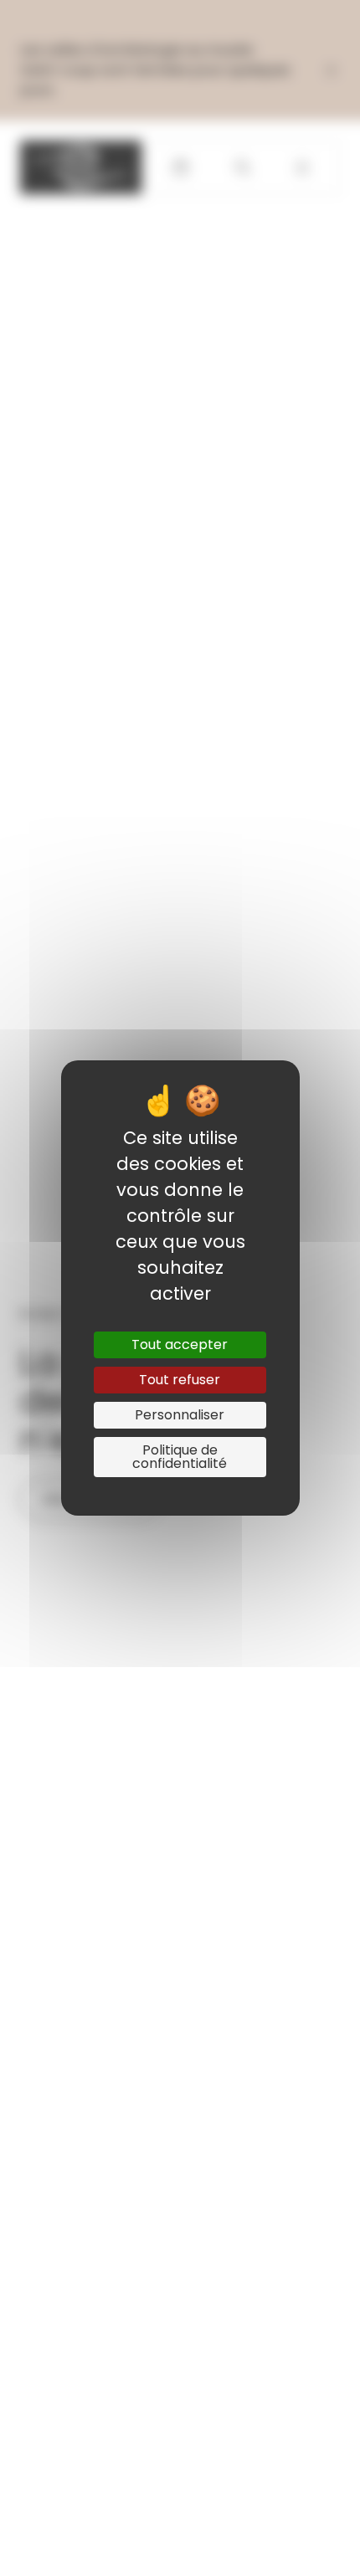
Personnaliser (180, 1415)
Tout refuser (180, 1380)
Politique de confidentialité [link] (180, 1457)
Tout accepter (180, 1344)
